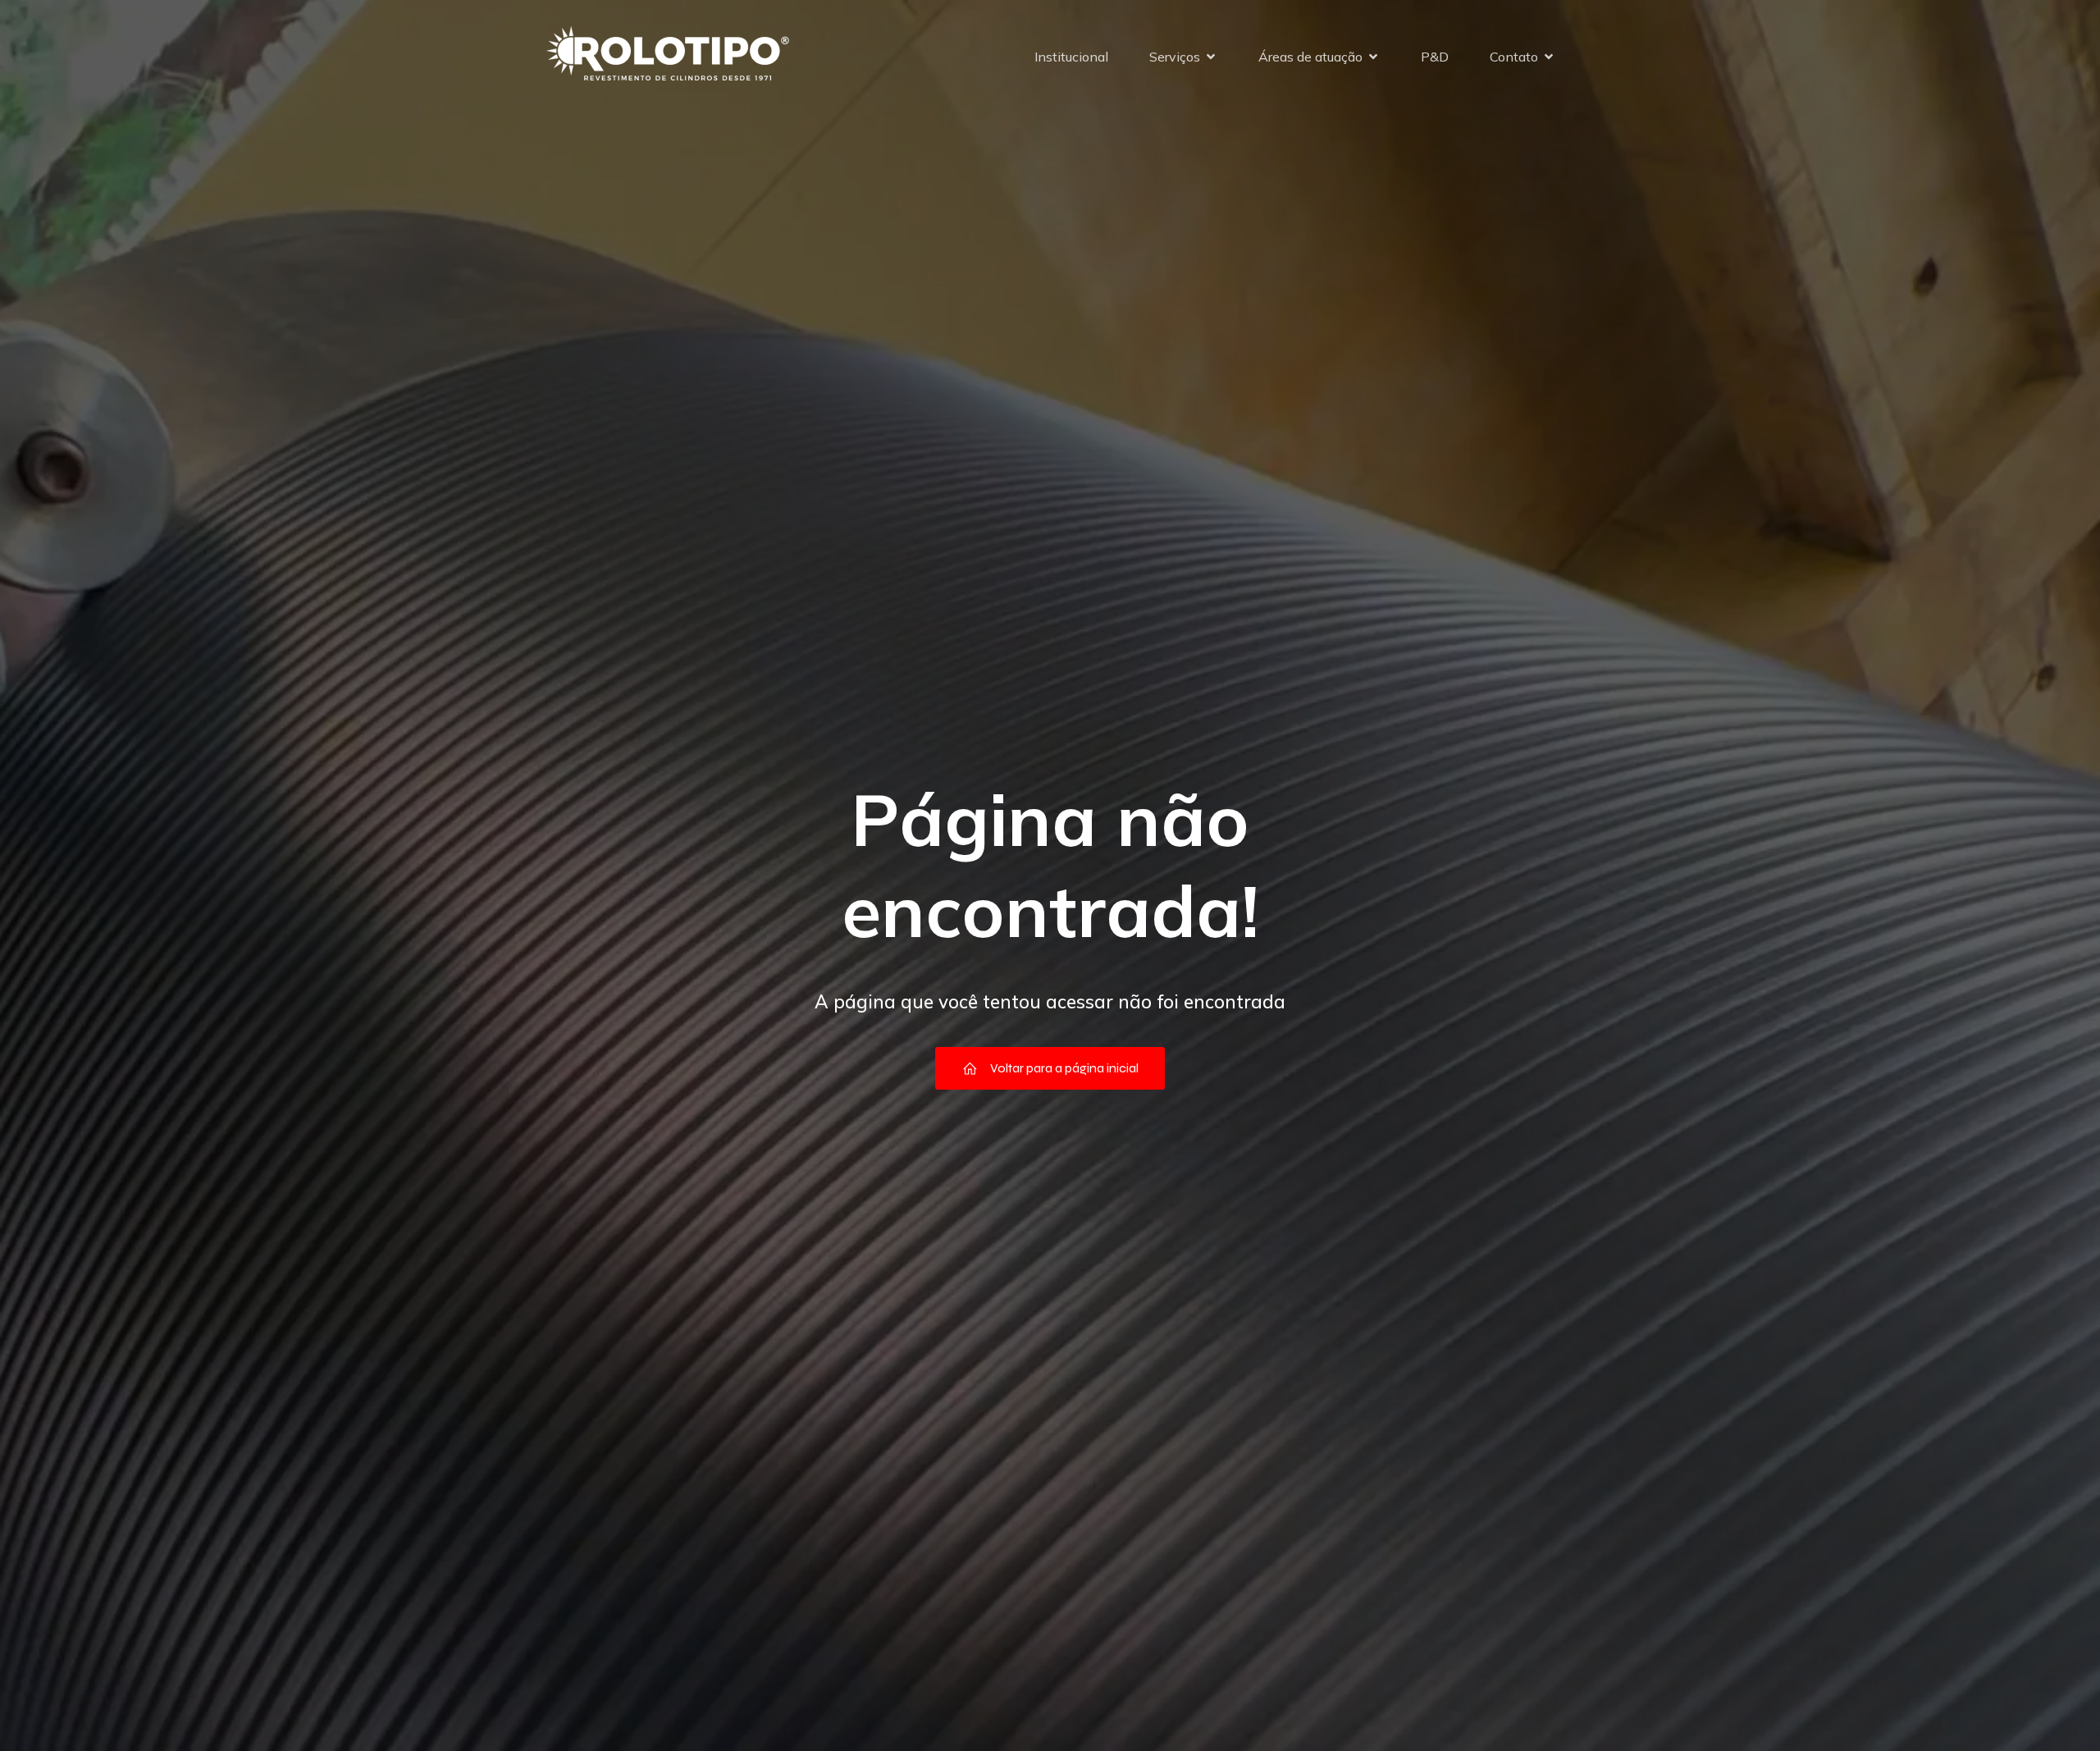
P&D (1435, 57)
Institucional (1071, 57)
